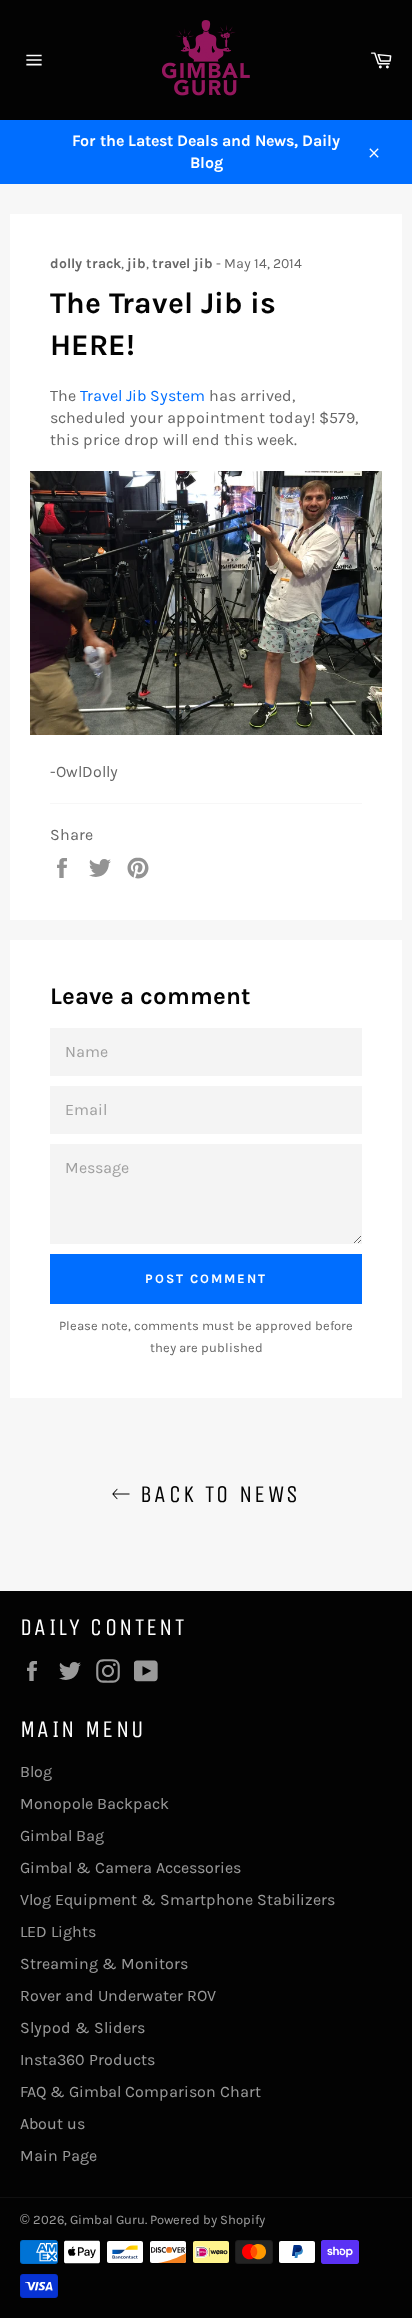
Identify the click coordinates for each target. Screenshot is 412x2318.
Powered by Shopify (207, 2219)
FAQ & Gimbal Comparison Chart (140, 2091)
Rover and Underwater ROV (118, 1995)
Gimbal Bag (62, 1835)
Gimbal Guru (107, 2219)
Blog (36, 1771)
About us (52, 2123)
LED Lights (58, 1931)
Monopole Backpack (94, 1803)
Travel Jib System (142, 395)
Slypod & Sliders (82, 2027)
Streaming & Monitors (104, 1963)
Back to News (215, 1494)
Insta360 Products (87, 2059)
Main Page (58, 2155)
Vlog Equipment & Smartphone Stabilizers (177, 1899)
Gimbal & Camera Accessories (130, 1867)
